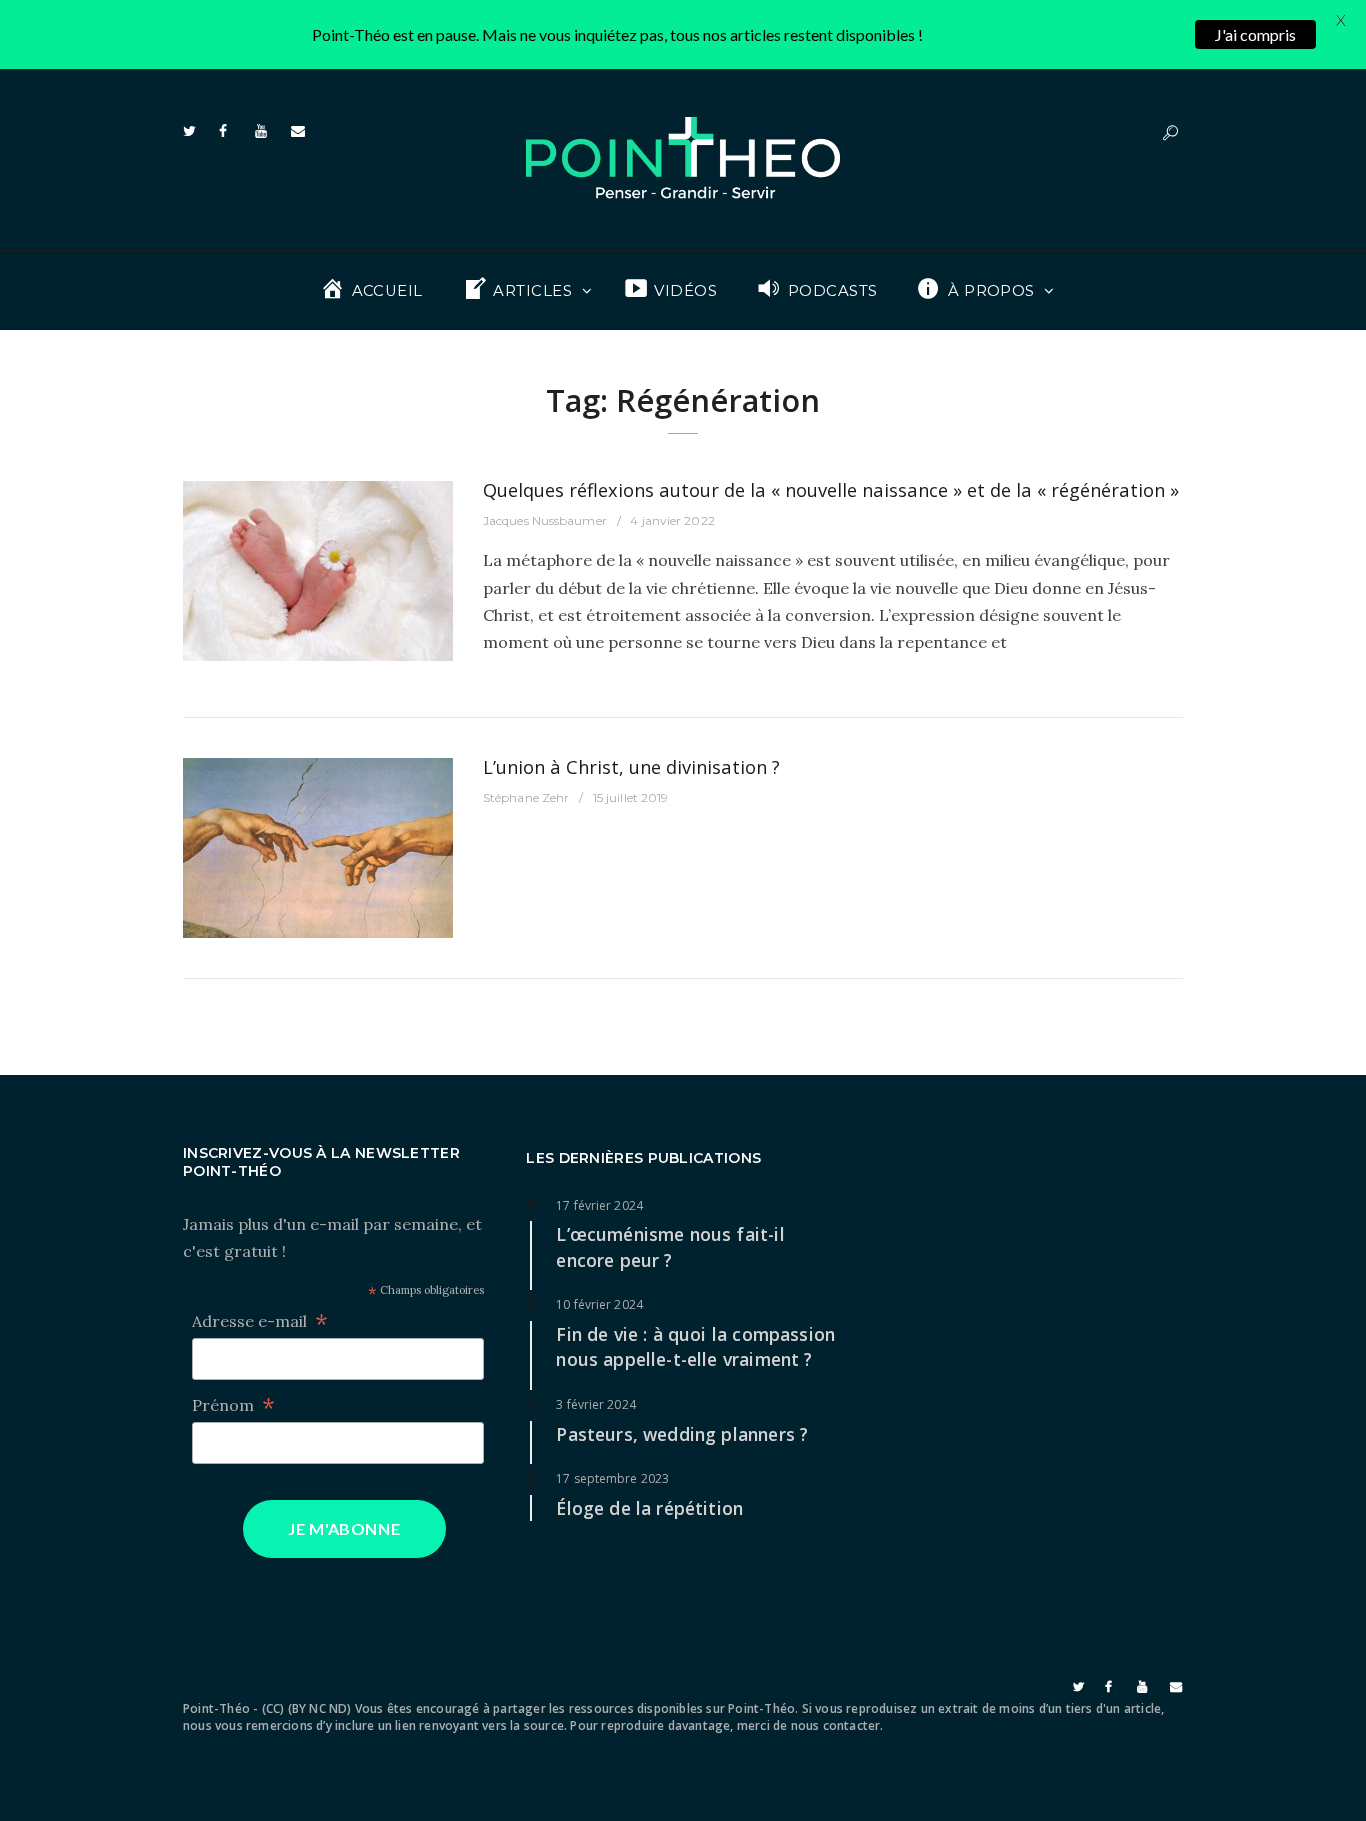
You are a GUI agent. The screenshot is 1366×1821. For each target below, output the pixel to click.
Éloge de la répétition (649, 1508)
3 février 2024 (595, 1404)
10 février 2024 (599, 1304)
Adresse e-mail (260, 1321)
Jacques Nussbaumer (545, 520)
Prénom (233, 1405)
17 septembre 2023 (612, 1478)
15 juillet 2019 (631, 797)
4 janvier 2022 (672, 520)
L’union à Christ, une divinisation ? (631, 766)
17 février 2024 (599, 1205)
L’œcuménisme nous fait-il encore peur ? (670, 1247)
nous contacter (836, 1725)
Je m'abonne (344, 1528)
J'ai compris (1255, 34)
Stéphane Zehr (526, 797)
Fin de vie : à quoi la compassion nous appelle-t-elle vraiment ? (695, 1347)
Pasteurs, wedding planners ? (682, 1434)
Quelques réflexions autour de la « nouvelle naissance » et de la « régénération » (831, 489)
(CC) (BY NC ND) (307, 1708)
